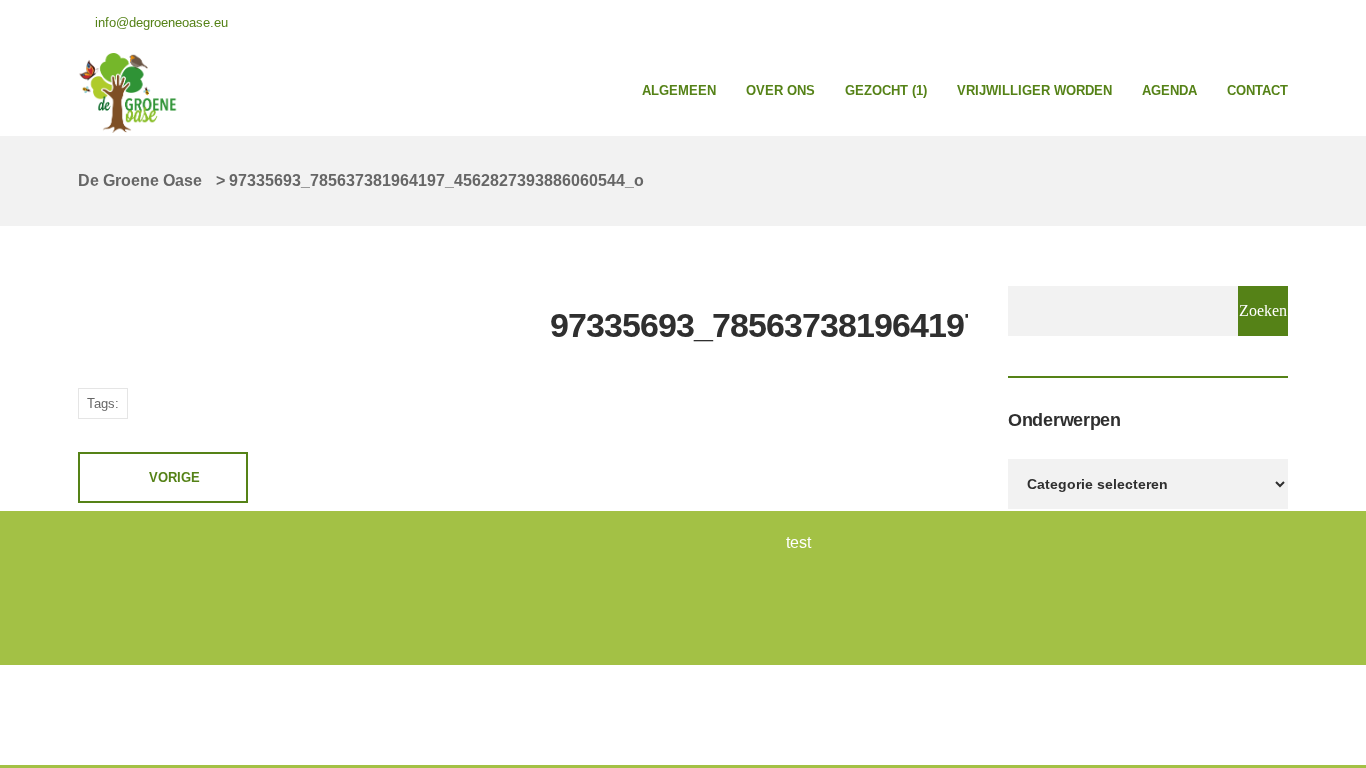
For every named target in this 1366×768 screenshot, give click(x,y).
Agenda (1169, 90)
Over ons (780, 90)
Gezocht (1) (886, 90)
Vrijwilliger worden (1034, 90)
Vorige (174, 477)
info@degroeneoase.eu (161, 22)
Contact (1257, 90)
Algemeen (679, 90)
